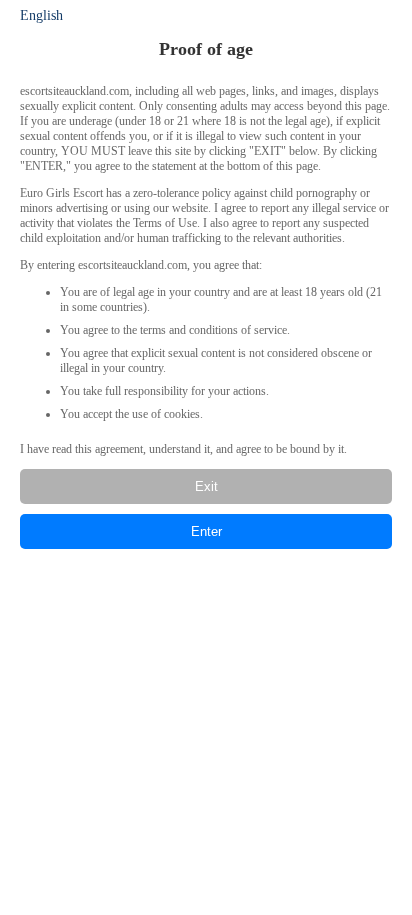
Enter (206, 531)
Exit (206, 486)
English (41, 15)
